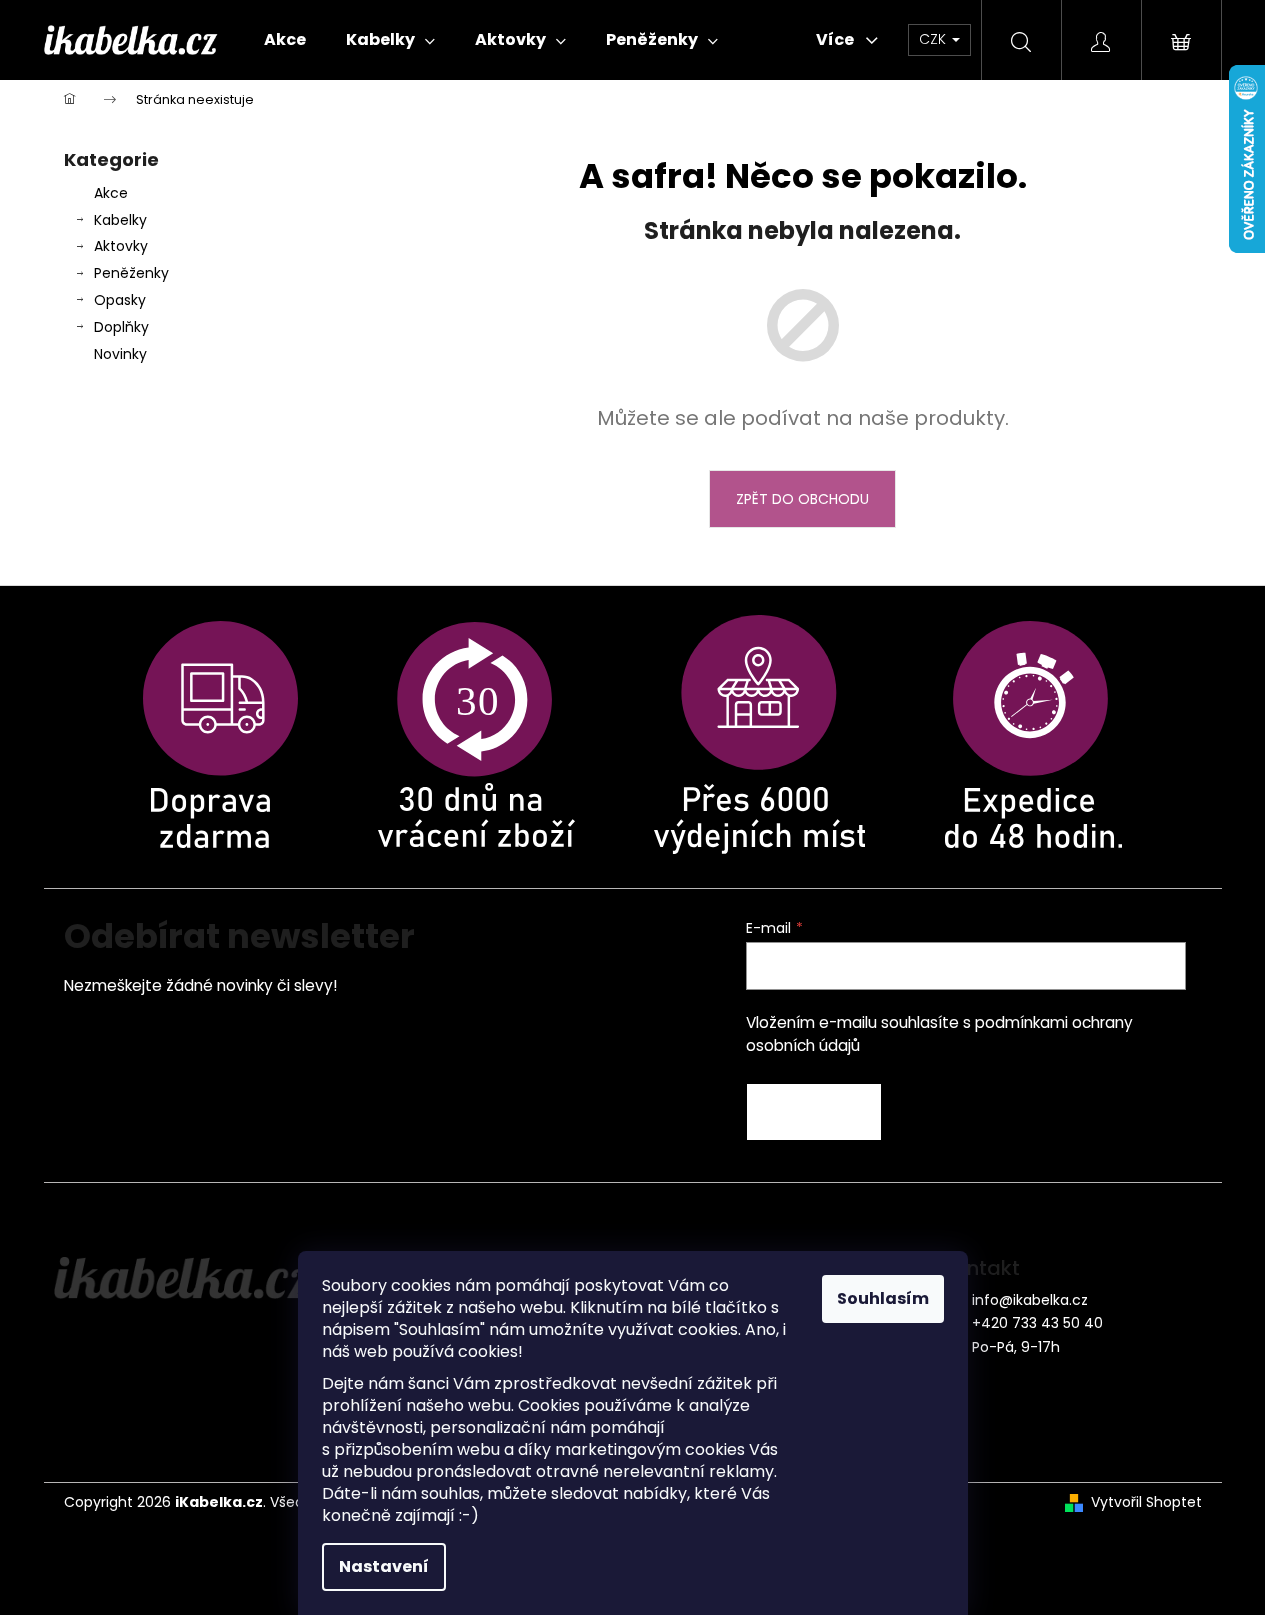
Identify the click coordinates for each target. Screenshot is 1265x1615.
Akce (111, 193)
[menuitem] (285, 40)
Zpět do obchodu (802, 499)
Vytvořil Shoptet (1146, 1502)
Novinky (120, 354)
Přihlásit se (814, 1112)
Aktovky (121, 246)
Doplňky (121, 327)
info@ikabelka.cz (1030, 1300)
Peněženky (131, 273)
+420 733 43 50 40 (1037, 1323)
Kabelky (120, 220)
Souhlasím (883, 1298)
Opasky (120, 300)
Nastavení (384, 1566)
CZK (934, 39)
